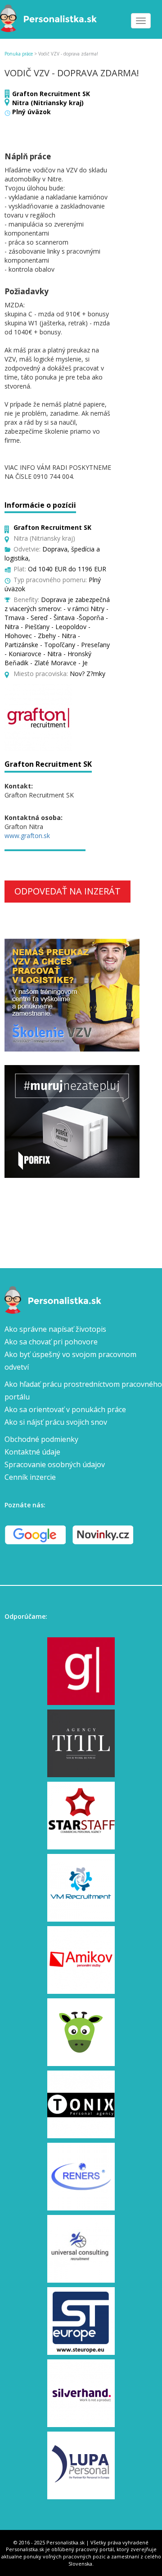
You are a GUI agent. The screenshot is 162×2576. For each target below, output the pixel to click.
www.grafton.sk (27, 836)
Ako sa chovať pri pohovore (51, 1342)
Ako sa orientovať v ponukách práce (65, 1409)
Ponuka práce (19, 54)
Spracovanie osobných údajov (55, 1464)
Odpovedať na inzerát (67, 891)
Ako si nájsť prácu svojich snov (56, 1422)
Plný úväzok (31, 112)
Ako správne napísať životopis (55, 1329)
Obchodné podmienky (41, 1439)
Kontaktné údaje (32, 1452)
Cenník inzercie (30, 1477)
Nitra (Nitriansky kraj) (48, 103)
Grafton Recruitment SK (51, 94)
